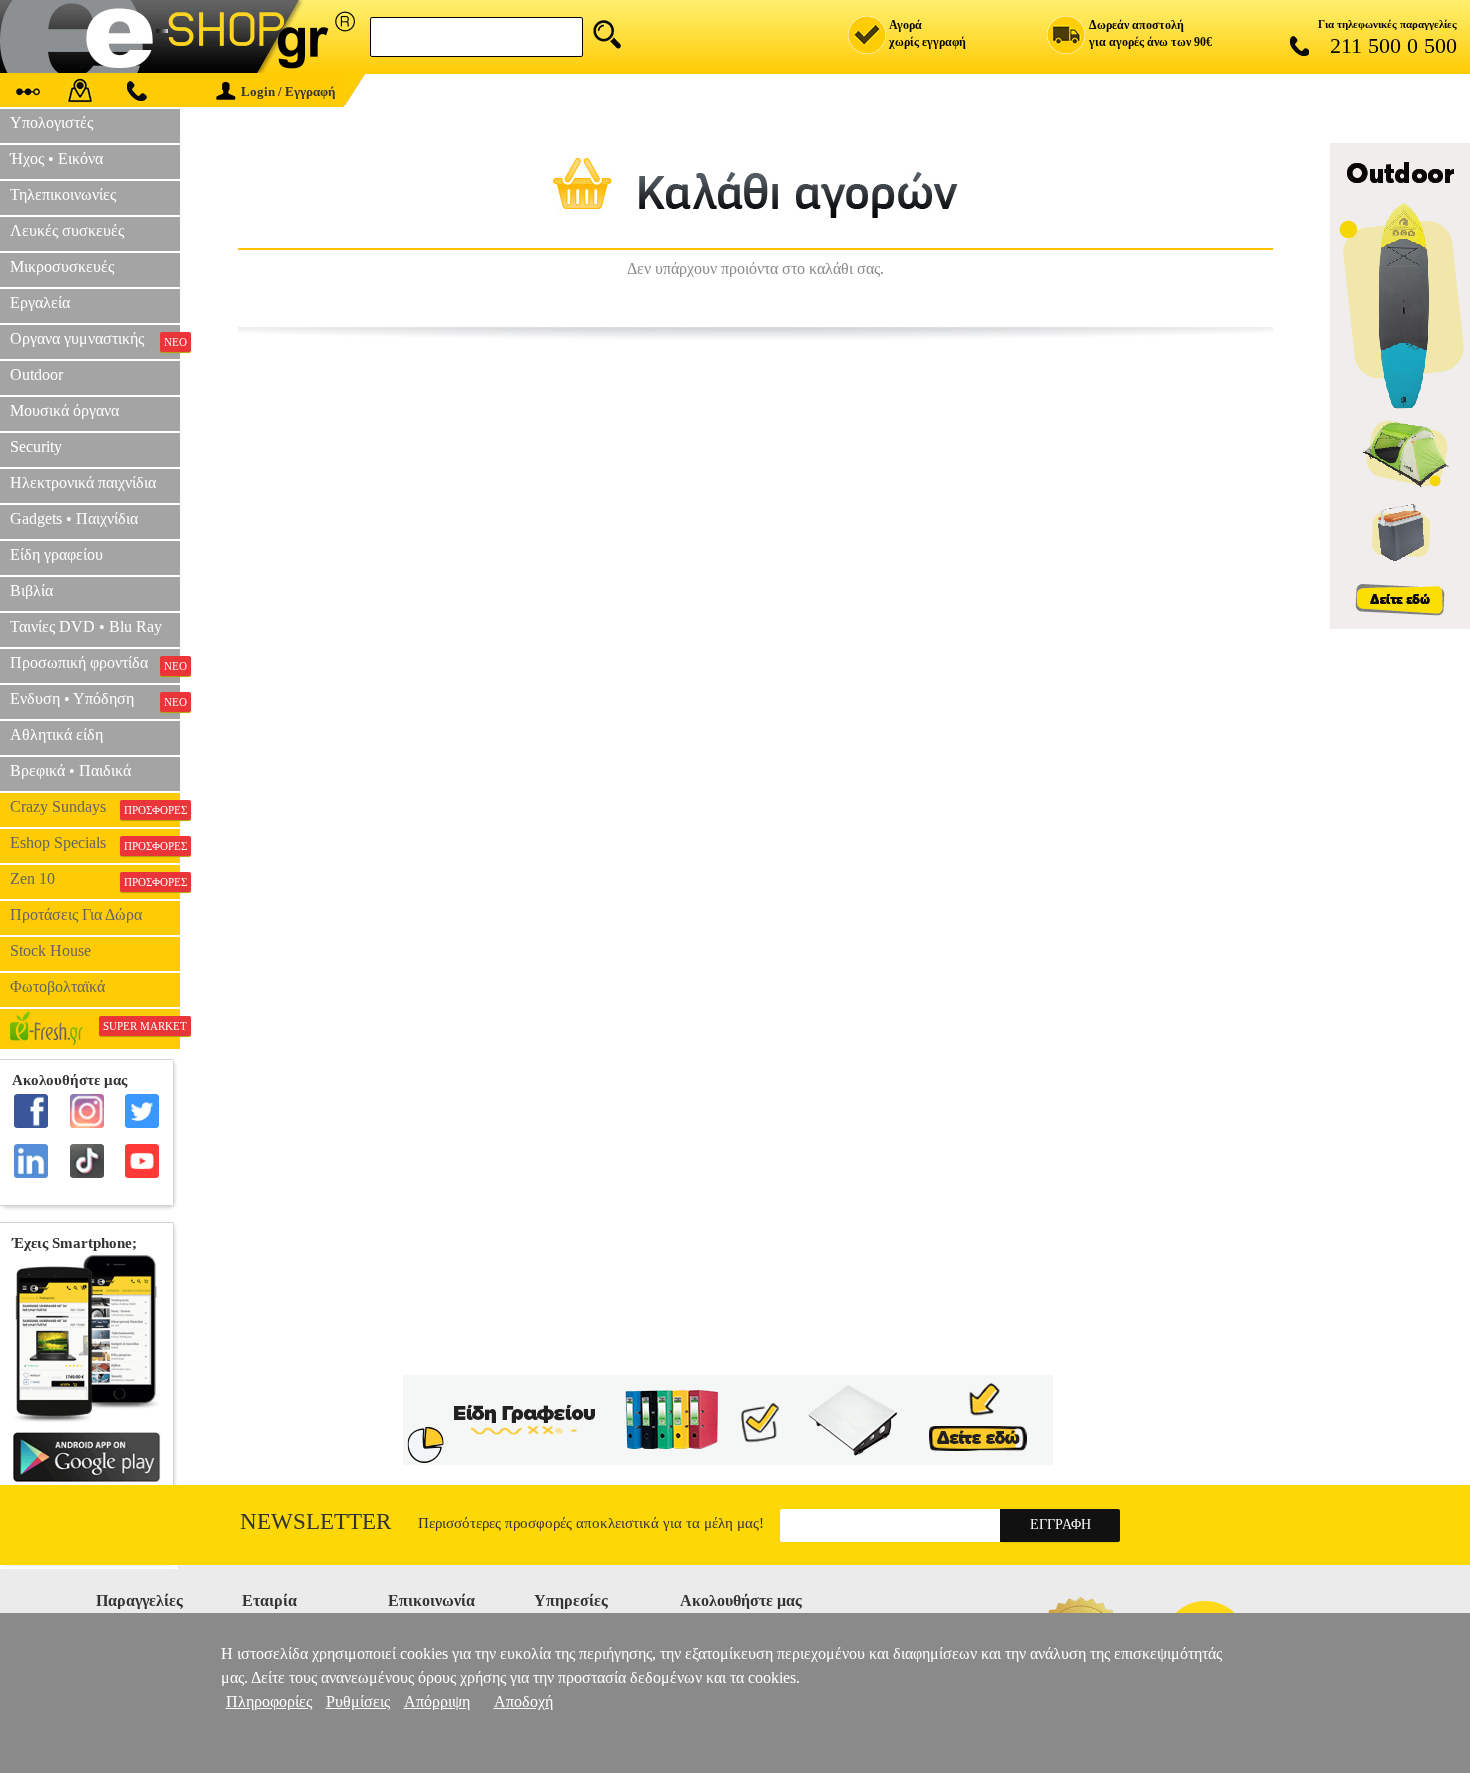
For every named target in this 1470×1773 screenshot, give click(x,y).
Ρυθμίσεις (358, 1701)
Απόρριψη (437, 1701)
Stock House (50, 950)
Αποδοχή (523, 1701)
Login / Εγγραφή (288, 91)
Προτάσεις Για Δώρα (76, 914)
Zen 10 (95, 879)
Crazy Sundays (95, 807)
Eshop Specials (95, 843)
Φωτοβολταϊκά (57, 986)
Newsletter (315, 1521)
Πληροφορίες (269, 1701)
